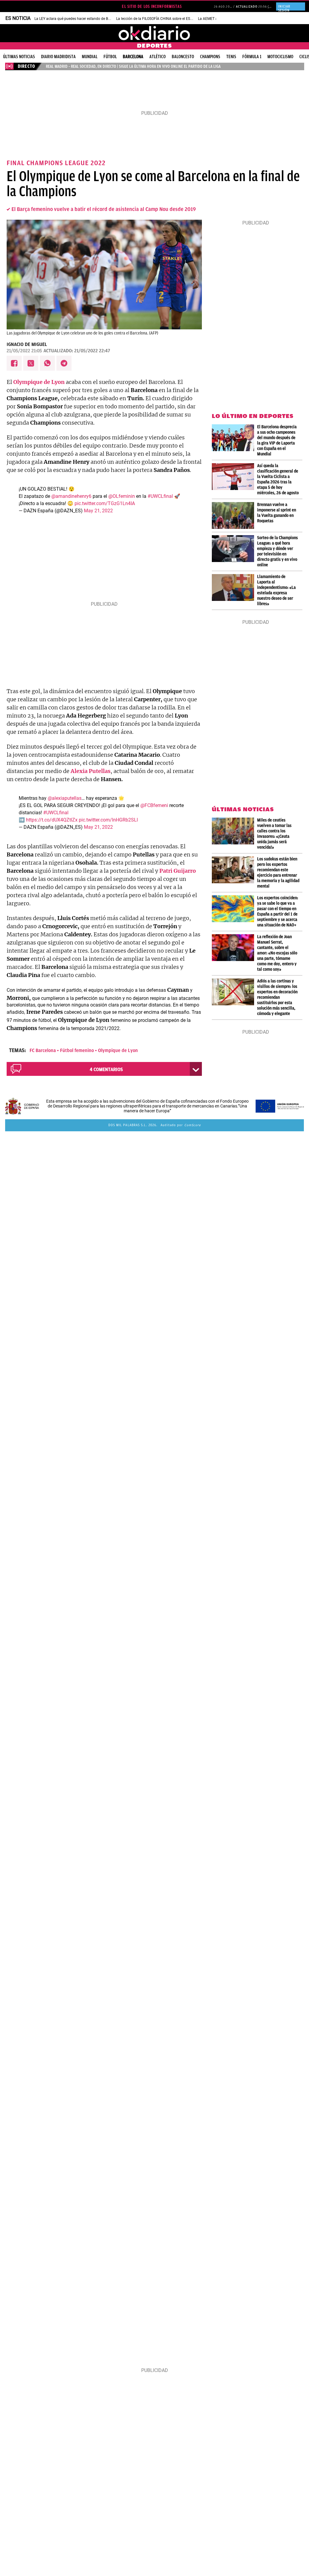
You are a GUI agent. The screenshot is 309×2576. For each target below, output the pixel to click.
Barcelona (133, 57)
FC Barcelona (43, 1051)
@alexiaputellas (65, 798)
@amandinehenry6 (71, 496)
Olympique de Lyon (118, 1051)
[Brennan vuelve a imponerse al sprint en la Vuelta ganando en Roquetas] (234, 515)
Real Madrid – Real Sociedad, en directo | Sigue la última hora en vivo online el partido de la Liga (133, 66)
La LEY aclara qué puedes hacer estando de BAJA (75, 19)
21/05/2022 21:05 (24, 351)
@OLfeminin (122, 496)
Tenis (231, 57)
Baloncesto (183, 57)
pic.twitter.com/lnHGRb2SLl (108, 820)
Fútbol (110, 57)
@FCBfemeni (154, 805)
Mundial (90, 57)
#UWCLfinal (160, 496)
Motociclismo (280, 57)
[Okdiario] (154, 33)
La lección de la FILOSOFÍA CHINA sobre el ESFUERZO (160, 19)
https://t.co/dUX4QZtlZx (52, 820)
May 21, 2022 (98, 511)
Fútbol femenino (77, 1051)
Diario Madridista (58, 57)
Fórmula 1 (252, 57)
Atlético (158, 57)
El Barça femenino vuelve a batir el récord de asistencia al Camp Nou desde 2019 (104, 209)
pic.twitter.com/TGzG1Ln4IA (105, 503)
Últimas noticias (19, 57)
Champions (210, 57)
